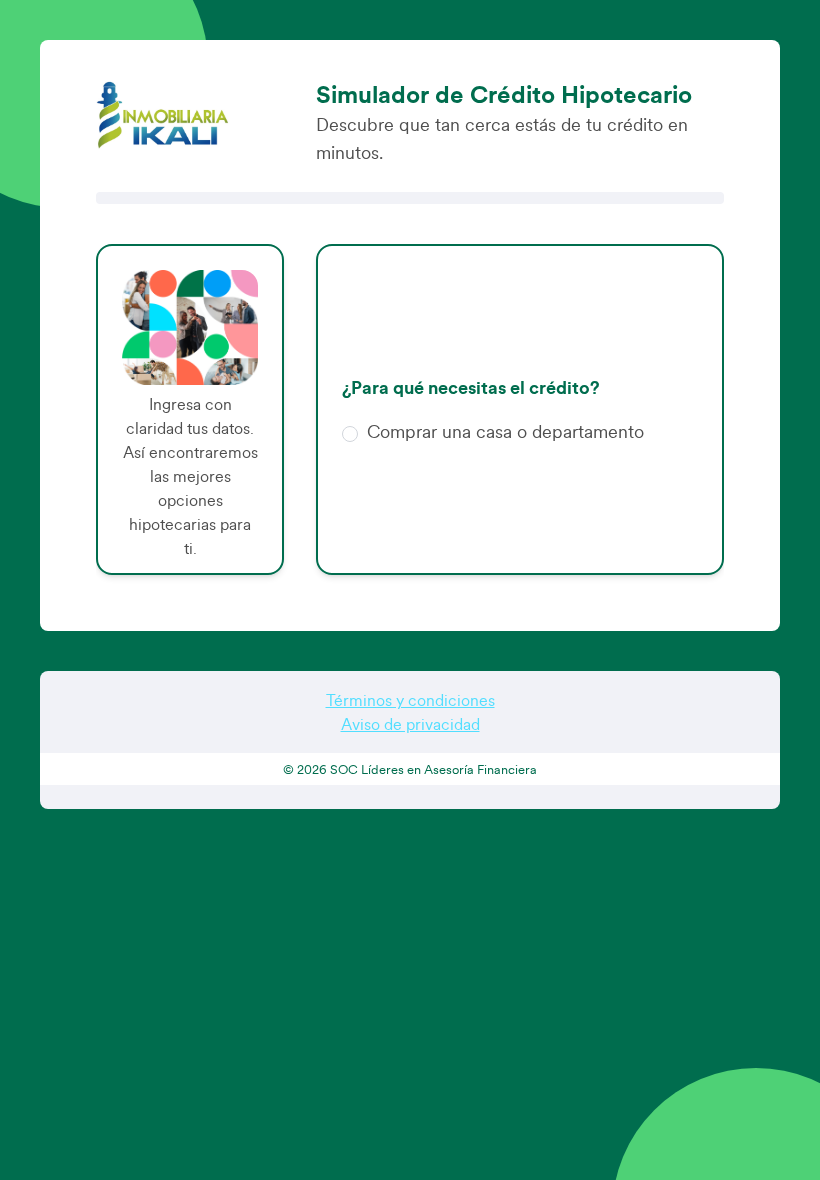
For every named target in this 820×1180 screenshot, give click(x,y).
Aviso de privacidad (410, 725)
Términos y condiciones (410, 701)
